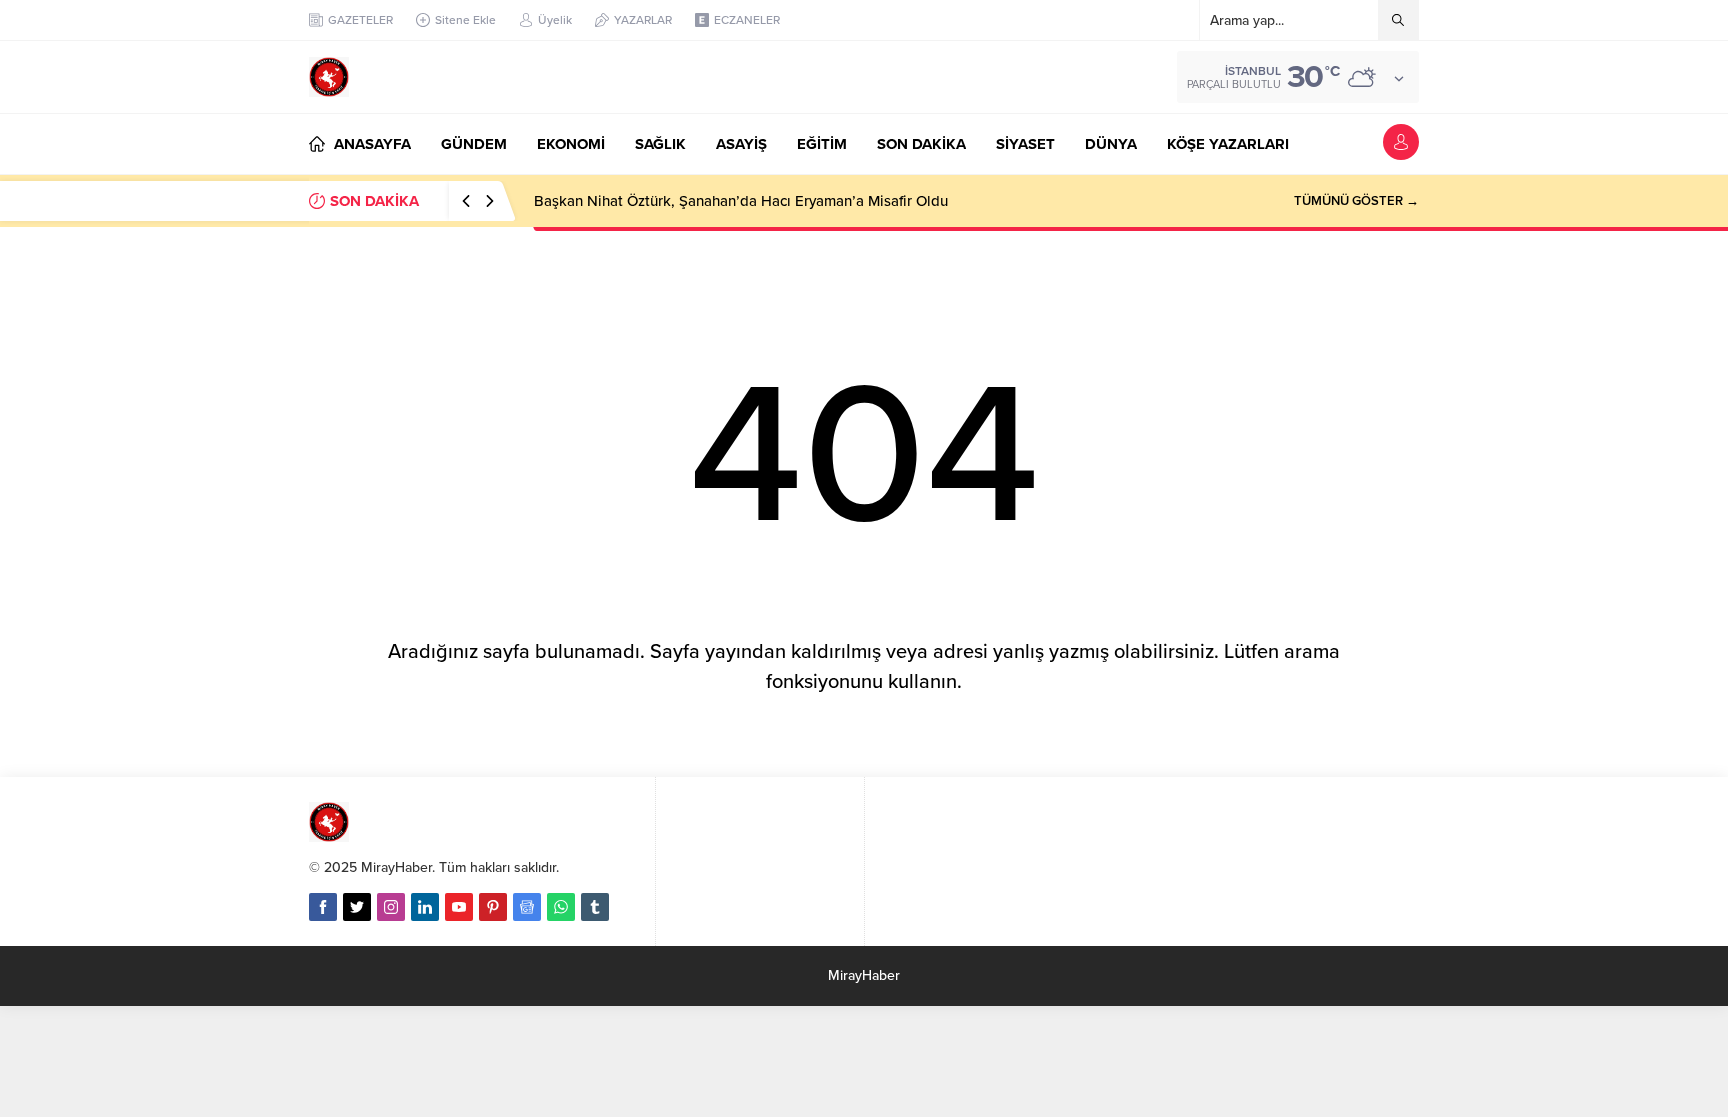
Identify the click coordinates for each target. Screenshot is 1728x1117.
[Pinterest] (493, 907)
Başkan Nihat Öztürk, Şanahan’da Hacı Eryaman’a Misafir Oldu (741, 201)
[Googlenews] (527, 907)
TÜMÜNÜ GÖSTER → (1356, 201)
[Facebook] (323, 907)
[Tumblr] (595, 907)
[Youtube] (459, 907)
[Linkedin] (425, 907)
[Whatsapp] (561, 907)
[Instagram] (391, 907)
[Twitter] (357, 907)
